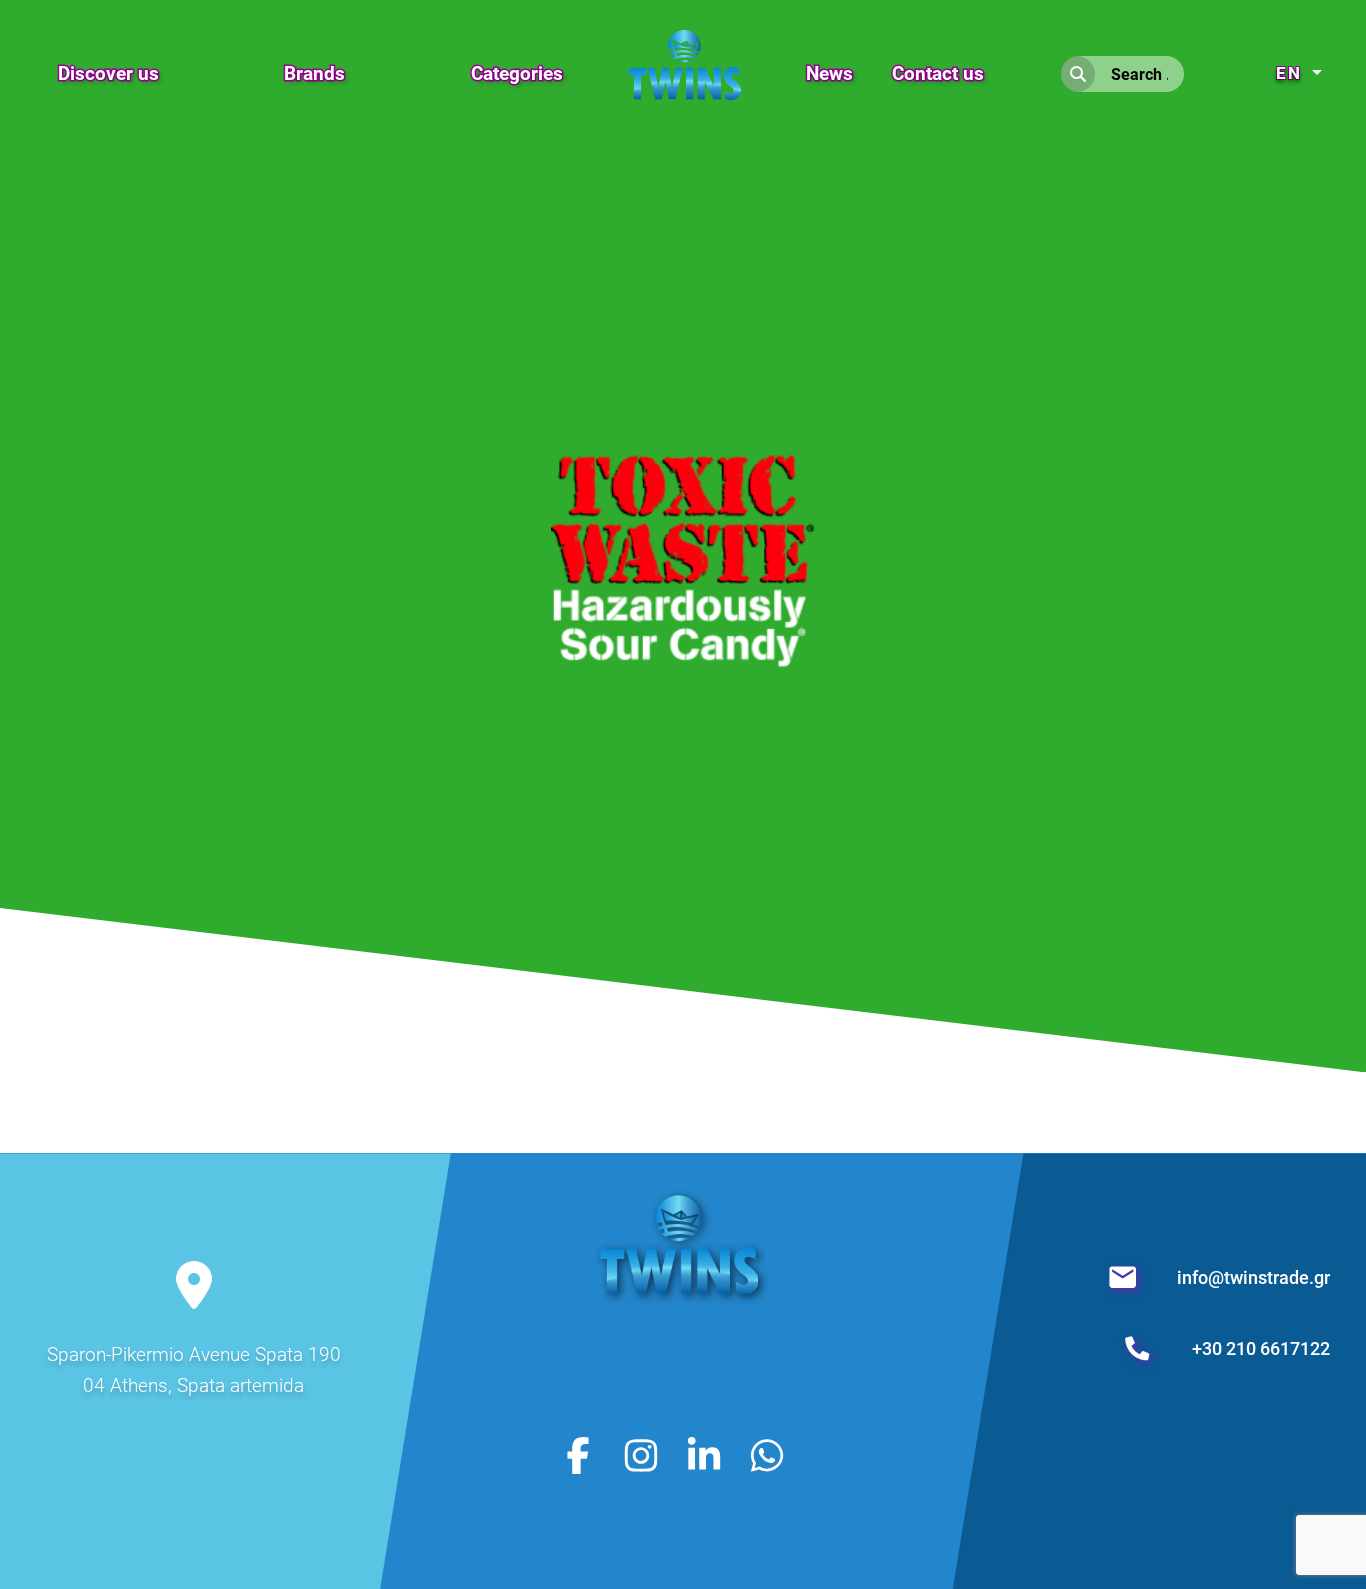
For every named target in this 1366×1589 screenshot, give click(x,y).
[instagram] (641, 1454)
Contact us (938, 73)
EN (1292, 73)
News (829, 73)
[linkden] (704, 1454)
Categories (517, 73)
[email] (1125, 1277)
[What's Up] (767, 1454)
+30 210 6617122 (1261, 1348)
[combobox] (1139, 74)
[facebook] (578, 1454)
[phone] (1140, 1348)
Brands (314, 73)
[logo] (685, 51)
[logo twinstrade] (682, 1311)
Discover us (108, 73)
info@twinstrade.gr (1253, 1277)
